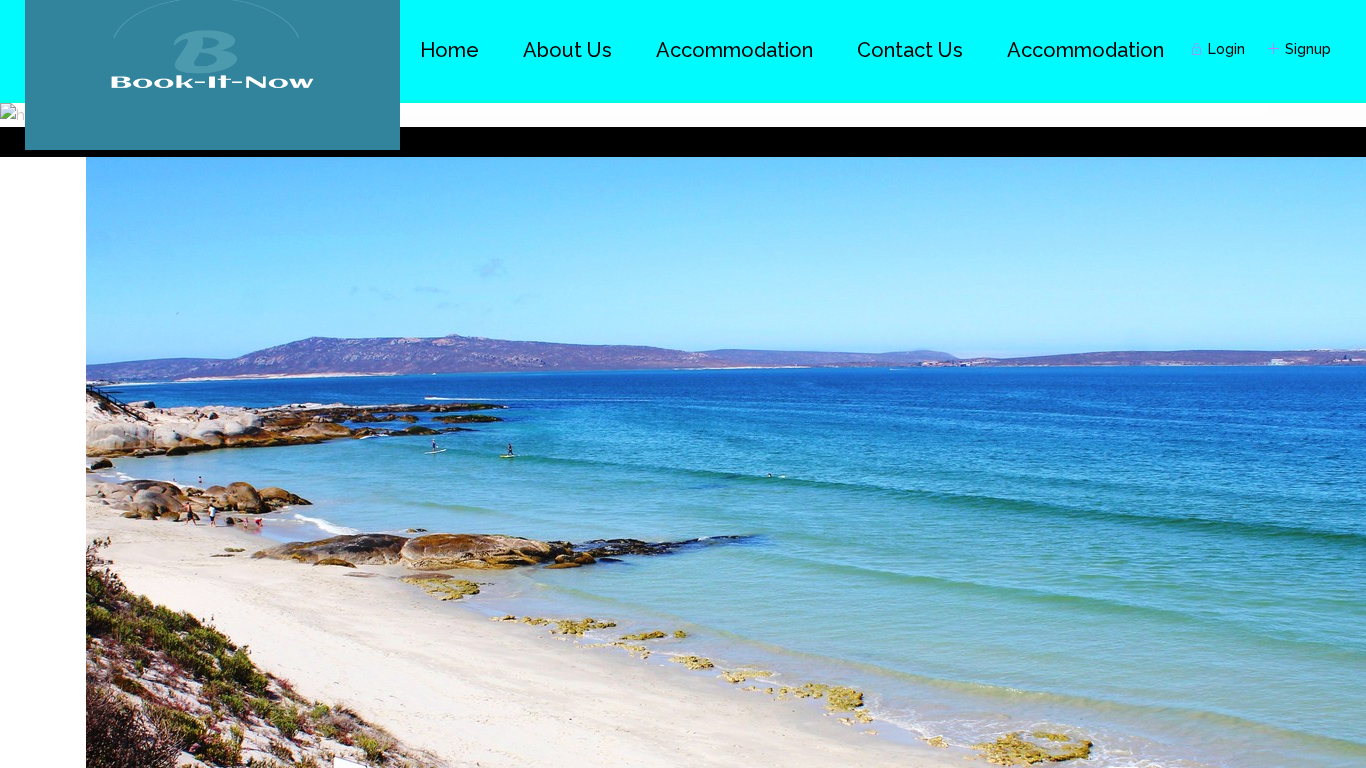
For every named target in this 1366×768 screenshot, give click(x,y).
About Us (567, 50)
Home (449, 50)
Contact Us (910, 50)
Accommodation (1085, 50)
